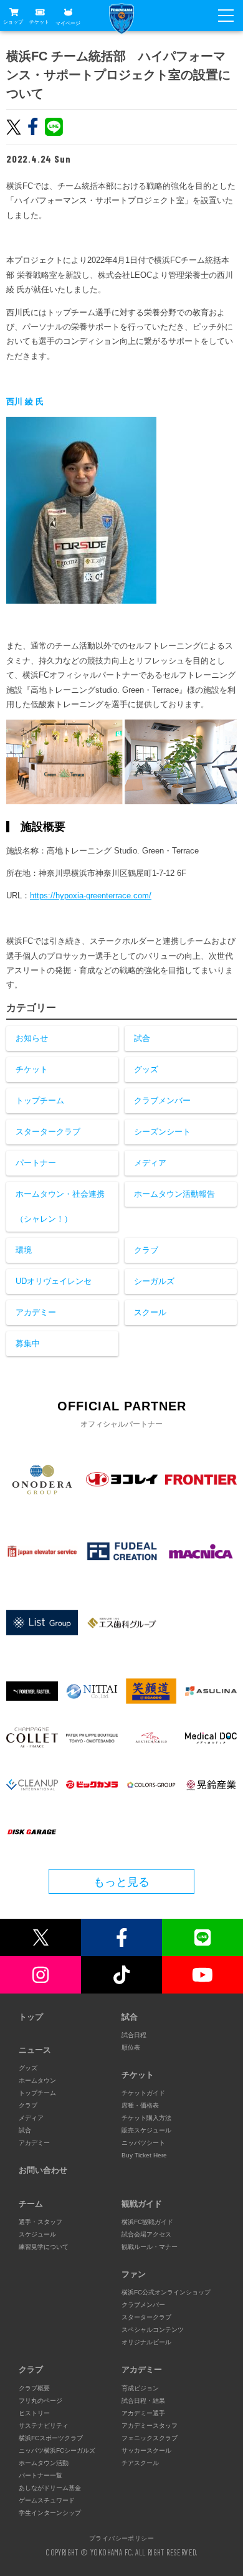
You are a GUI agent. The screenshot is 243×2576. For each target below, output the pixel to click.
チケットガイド (143, 2093)
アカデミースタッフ (150, 2426)
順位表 (131, 2047)
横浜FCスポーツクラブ (51, 2438)
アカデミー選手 (143, 2413)
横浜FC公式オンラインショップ (166, 2292)
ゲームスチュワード (47, 2500)
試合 (142, 1038)
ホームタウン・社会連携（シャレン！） (60, 1206)
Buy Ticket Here (144, 2155)
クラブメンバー (162, 1100)
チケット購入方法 (146, 2118)
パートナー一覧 (40, 2475)
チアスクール (140, 2463)
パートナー (36, 1163)
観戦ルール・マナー (150, 2247)
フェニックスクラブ (150, 2438)
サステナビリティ (44, 2426)
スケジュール (37, 2234)
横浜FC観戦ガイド (147, 2222)
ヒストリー (34, 2413)
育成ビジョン (140, 2388)
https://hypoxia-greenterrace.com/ (91, 896)
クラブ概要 (34, 2388)
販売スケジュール (146, 2130)
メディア (150, 1163)
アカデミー (36, 1312)
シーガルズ (154, 1281)
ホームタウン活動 (44, 2463)
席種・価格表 (140, 2105)
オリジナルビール (146, 2342)
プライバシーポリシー (121, 2538)
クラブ (146, 1250)
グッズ (146, 1069)
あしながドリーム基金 (50, 2488)
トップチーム (40, 1100)
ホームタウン (37, 2080)
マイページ (68, 23)
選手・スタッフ (40, 2222)
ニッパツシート (143, 2143)
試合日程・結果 (143, 2401)
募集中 (28, 1343)
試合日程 (134, 2035)
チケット (39, 22)
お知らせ (32, 1038)
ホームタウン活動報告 (174, 1194)
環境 (24, 1250)
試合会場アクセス (146, 2234)
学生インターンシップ (50, 2513)
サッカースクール (146, 2450)
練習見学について (44, 2247)
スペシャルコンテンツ (153, 2330)
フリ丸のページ (40, 2401)
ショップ (13, 22)
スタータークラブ (48, 1132)
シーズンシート (162, 1132)
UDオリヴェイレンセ (54, 1281)
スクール (150, 1312)
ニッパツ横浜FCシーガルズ (57, 2450)
